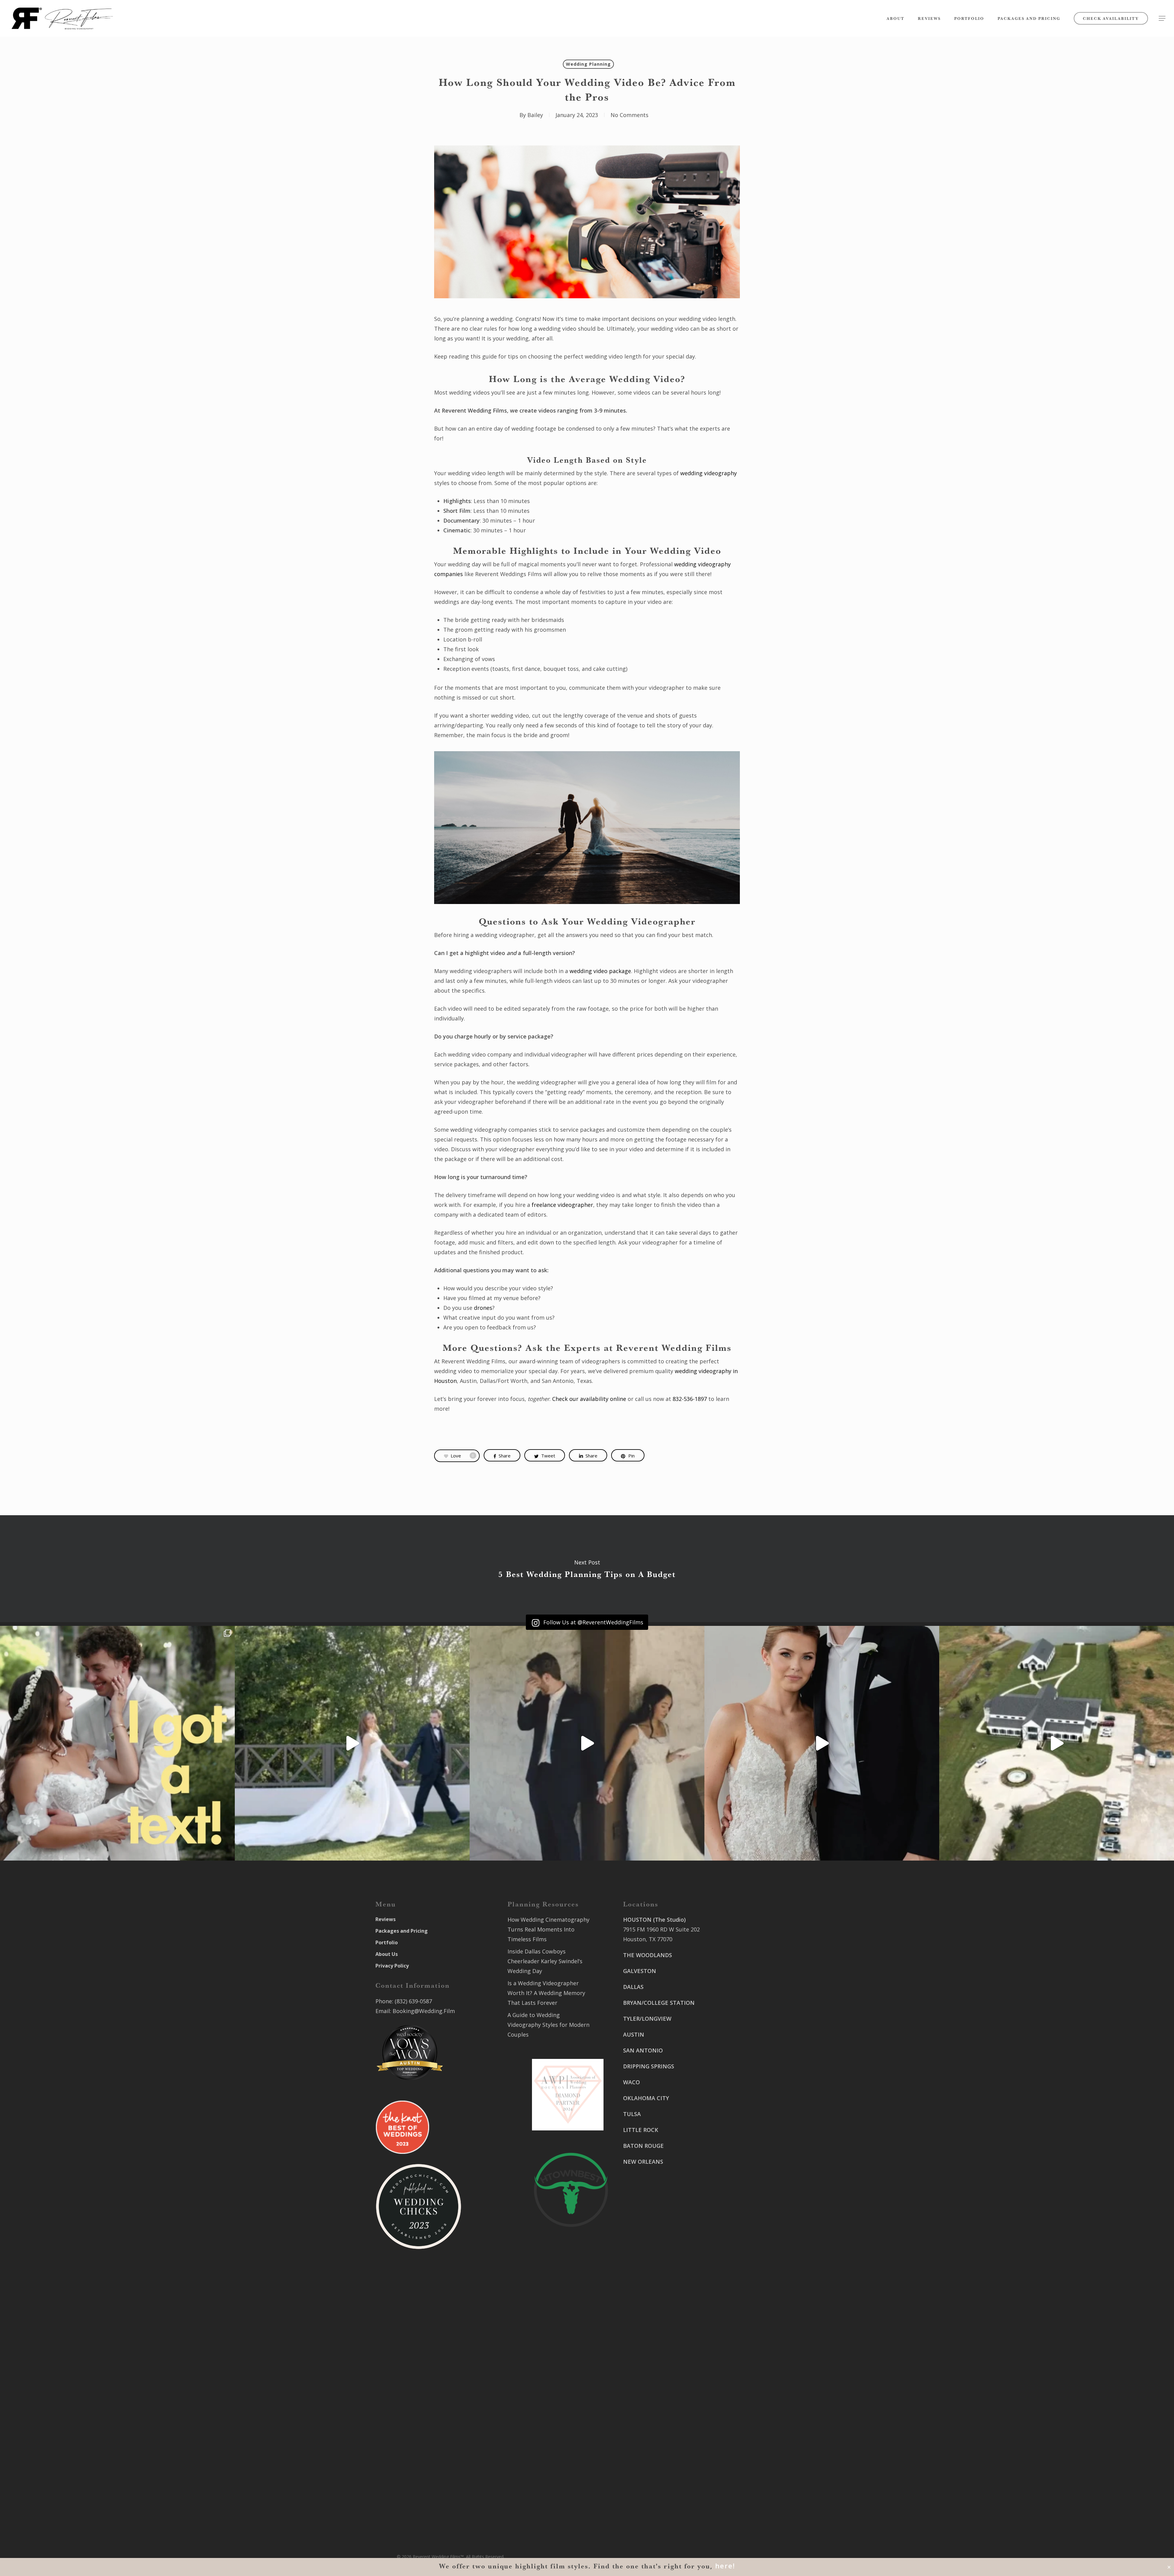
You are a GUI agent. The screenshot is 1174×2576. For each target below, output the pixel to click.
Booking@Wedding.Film (424, 2011)
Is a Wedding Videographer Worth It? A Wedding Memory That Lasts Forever (546, 1993)
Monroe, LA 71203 (737, 2155)
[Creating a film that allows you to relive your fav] (587, 1743)
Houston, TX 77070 (648, 1939)
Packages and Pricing (402, 1931)
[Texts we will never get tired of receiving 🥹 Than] (117, 1743)
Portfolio (387, 1942)
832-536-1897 (690, 1399)
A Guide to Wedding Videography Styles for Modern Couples (548, 2025)
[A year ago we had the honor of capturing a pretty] (822, 1743)
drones (483, 1308)
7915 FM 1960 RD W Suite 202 (661, 1929)
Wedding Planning (588, 64)
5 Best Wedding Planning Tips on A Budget (587, 1569)
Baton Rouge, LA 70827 (744, 2065)
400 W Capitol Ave (647, 2475)
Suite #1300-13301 (647, 2404)
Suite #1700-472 (644, 2484)
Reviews (386, 1919)
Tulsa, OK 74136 (644, 2449)
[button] (1162, 18)
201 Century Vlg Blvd (741, 2136)
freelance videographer (562, 1205)
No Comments (629, 115)
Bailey (535, 115)
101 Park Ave (640, 2394)
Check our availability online (589, 1399)
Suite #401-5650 (735, 2055)
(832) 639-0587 (413, 2001)
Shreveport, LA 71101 (742, 2110)
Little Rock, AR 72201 (650, 2494)
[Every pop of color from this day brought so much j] (1057, 1743)
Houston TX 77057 (647, 2217)
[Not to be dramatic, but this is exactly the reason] (352, 1743)
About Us (387, 1954)
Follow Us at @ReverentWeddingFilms (593, 1622)
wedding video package (600, 971)
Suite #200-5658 (735, 2146)
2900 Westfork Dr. (738, 2045)
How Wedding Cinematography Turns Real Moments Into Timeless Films (548, 1929)
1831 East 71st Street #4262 (660, 2439)
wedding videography (709, 473)
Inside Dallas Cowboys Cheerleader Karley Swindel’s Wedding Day (545, 1961)
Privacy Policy (392, 1966)
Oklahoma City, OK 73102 (656, 2413)
